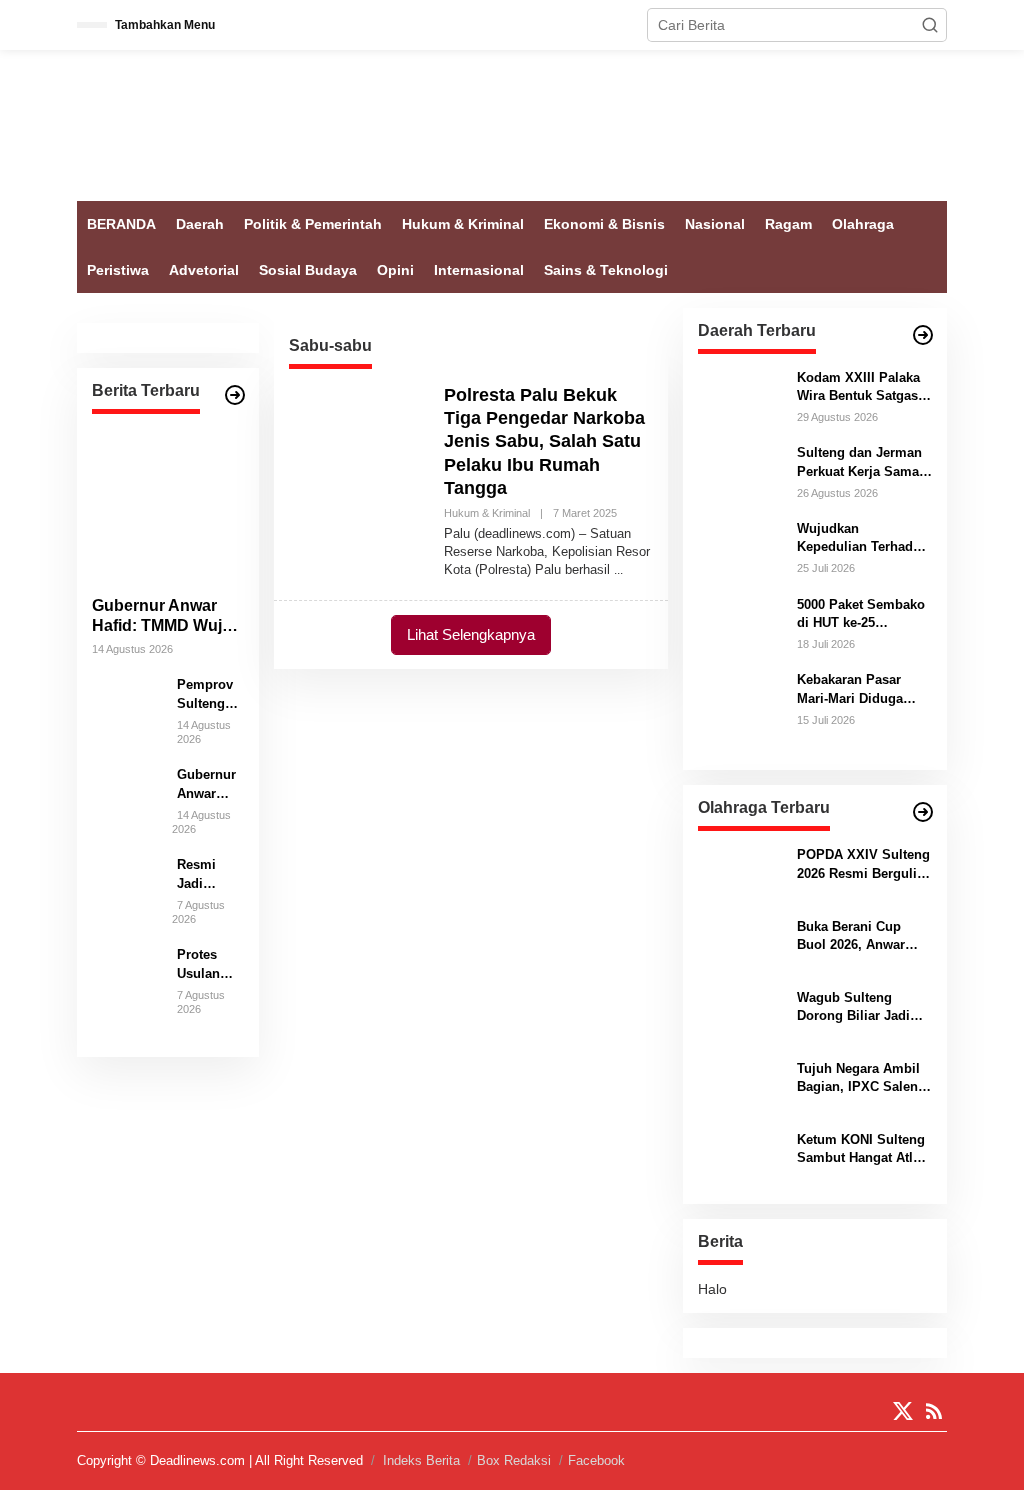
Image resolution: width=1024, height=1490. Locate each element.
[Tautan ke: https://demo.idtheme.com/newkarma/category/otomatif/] (923, 335)
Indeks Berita (421, 1460)
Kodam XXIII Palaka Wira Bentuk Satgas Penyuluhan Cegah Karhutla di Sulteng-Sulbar (859, 387)
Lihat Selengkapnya (471, 634)
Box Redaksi (514, 1460)
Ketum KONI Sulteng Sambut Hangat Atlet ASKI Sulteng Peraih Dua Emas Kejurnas (861, 1149)
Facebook (596, 1460)
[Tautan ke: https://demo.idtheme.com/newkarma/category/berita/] (235, 395)
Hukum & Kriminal (487, 513)
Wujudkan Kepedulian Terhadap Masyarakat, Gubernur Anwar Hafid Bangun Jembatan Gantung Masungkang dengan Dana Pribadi (862, 538)
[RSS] (934, 1411)
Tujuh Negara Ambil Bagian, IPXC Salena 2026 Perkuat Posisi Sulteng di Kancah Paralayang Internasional (861, 1078)
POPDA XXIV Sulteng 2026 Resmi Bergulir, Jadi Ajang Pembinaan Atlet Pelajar (863, 864)
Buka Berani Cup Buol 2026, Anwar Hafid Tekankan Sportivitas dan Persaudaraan (851, 936)
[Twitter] (903, 1411)
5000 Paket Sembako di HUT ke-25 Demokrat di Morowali (861, 614)
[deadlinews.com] (512, 124)
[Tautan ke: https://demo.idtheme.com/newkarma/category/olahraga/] (923, 812)
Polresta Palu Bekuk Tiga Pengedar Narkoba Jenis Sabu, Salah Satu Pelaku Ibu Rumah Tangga (544, 442)
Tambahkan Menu (165, 25)
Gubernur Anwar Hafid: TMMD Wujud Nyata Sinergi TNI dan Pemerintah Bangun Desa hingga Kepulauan (167, 617)
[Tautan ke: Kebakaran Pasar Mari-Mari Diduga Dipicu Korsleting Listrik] (740, 712)
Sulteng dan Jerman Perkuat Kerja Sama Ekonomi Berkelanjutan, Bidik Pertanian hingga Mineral (859, 462)
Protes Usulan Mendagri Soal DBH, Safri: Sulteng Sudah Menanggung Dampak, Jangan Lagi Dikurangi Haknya (209, 964)
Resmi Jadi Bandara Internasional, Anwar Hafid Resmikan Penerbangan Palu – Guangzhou (210, 874)
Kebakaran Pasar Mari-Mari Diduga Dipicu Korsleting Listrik (851, 689)
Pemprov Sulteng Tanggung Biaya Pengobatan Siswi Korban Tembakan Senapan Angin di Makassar (210, 694)
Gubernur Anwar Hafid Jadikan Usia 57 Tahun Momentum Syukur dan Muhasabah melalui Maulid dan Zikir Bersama (208, 784)
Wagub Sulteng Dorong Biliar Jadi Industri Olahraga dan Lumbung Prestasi (864, 1007)
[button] (930, 25)
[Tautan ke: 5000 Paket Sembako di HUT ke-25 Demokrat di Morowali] (740, 622)
